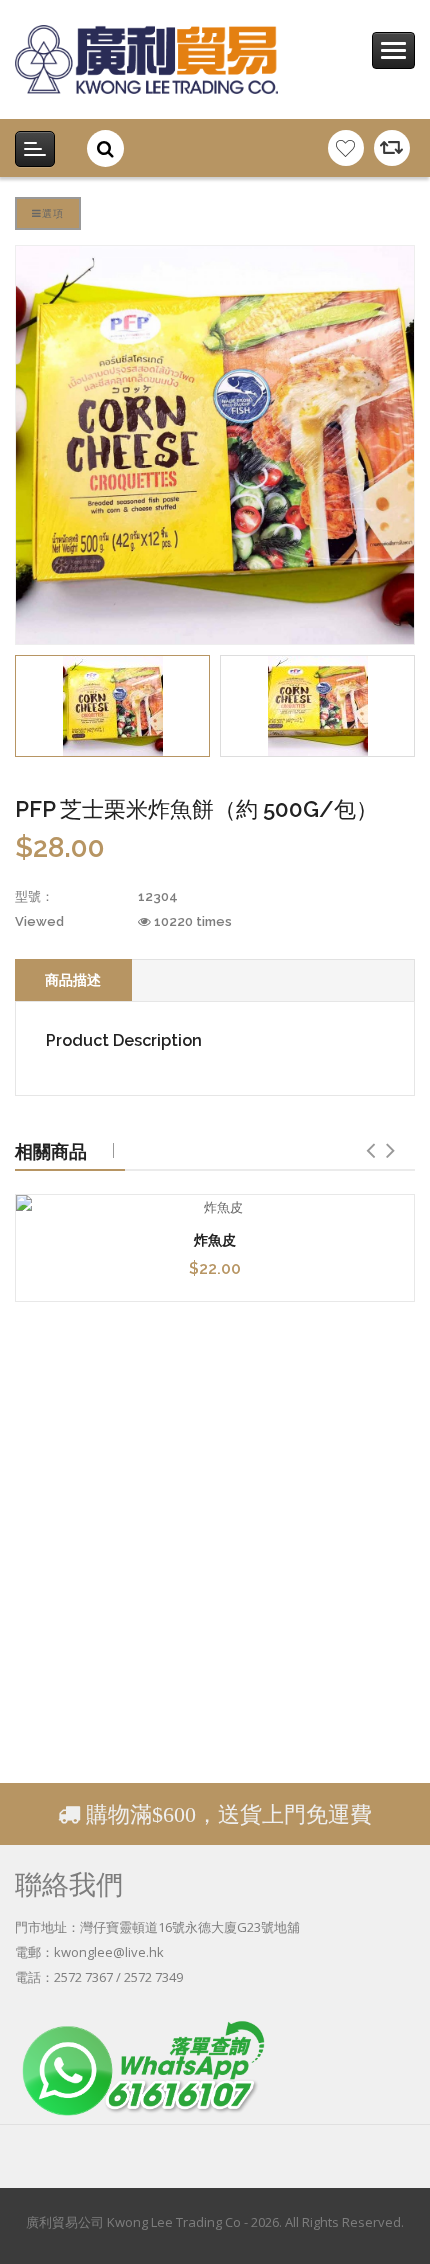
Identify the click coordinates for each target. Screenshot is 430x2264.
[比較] (392, 148)
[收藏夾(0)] (346, 148)
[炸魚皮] (215, 1207)
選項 (53, 213)
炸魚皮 (215, 1239)
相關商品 (51, 1151)
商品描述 (73, 979)
